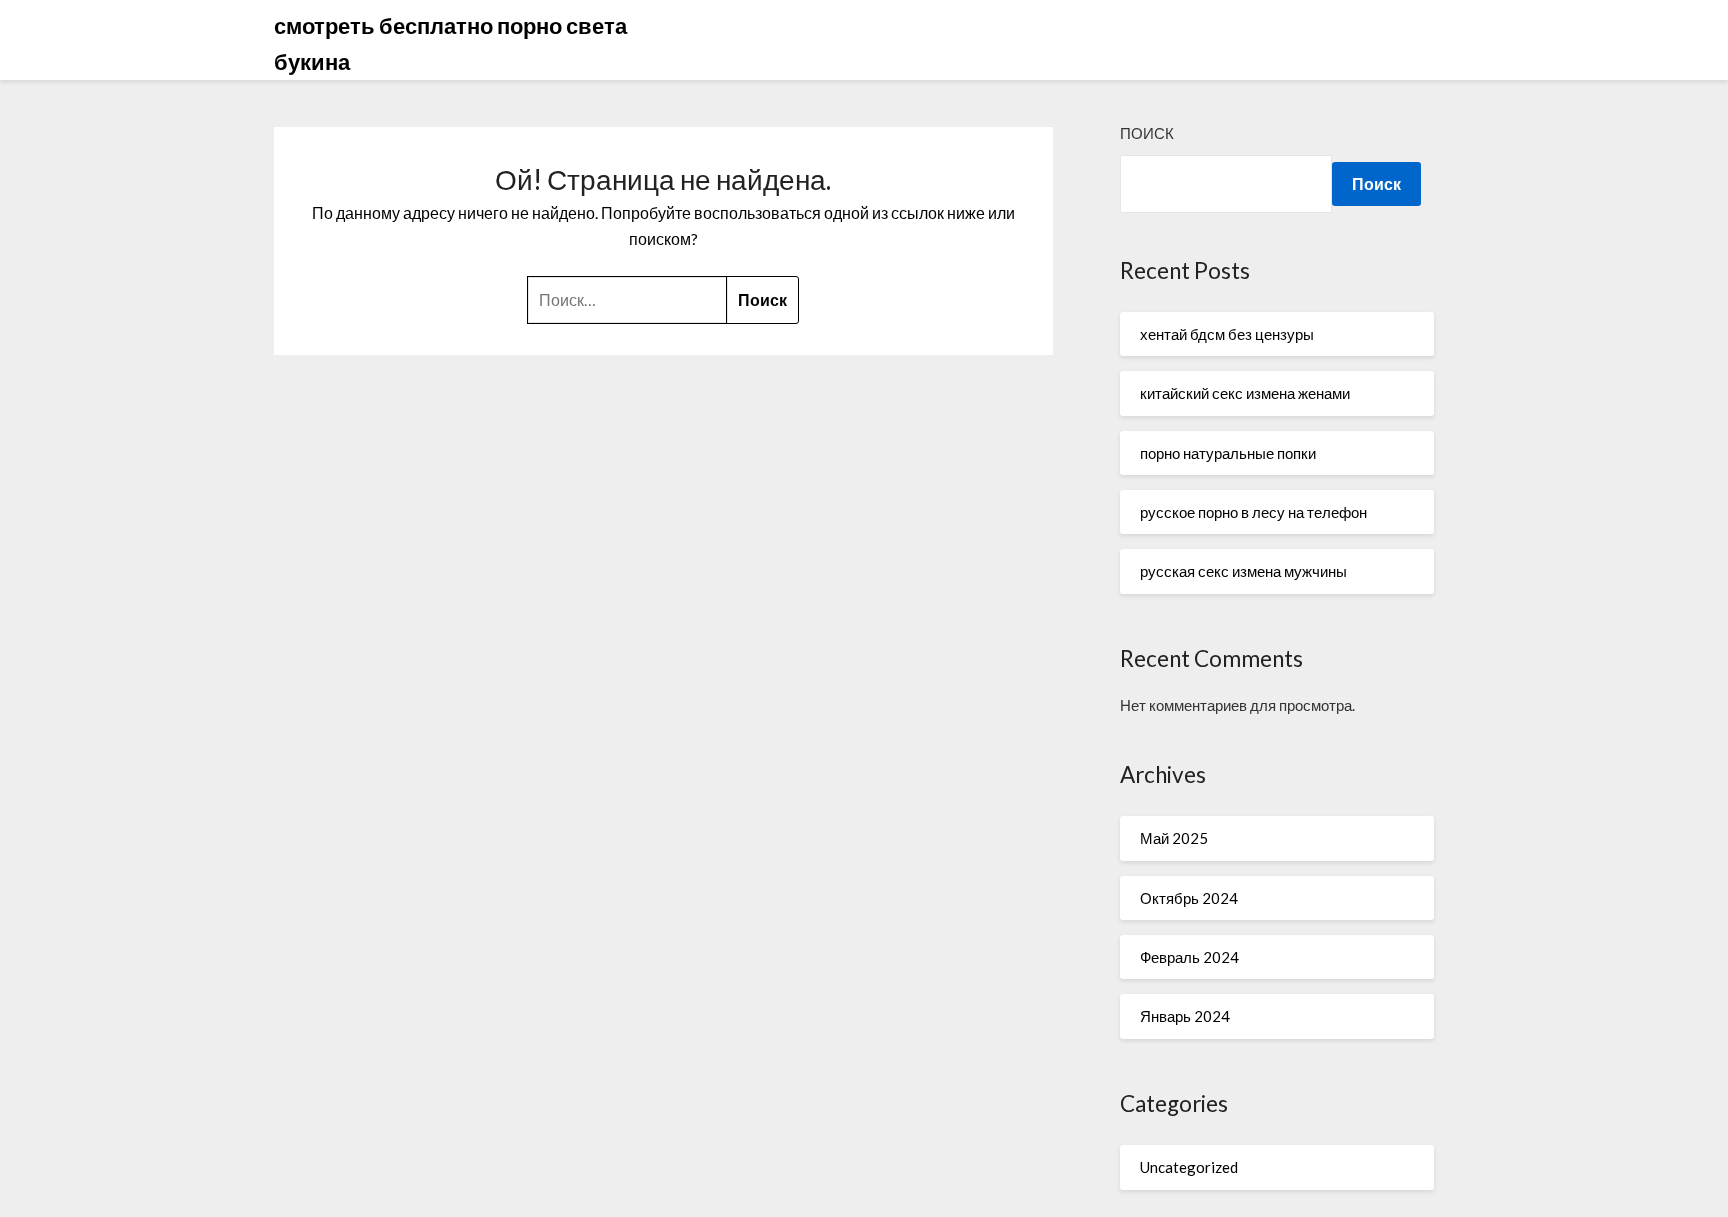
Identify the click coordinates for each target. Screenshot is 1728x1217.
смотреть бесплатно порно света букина (450, 43)
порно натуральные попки (1228, 453)
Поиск (1147, 133)
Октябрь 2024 (1189, 898)
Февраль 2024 (1189, 957)
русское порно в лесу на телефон (1253, 512)
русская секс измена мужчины (1243, 571)
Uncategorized (1189, 1167)
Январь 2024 (1185, 1016)
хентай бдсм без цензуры (1227, 334)
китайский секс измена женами (1245, 393)
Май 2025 (1174, 838)
